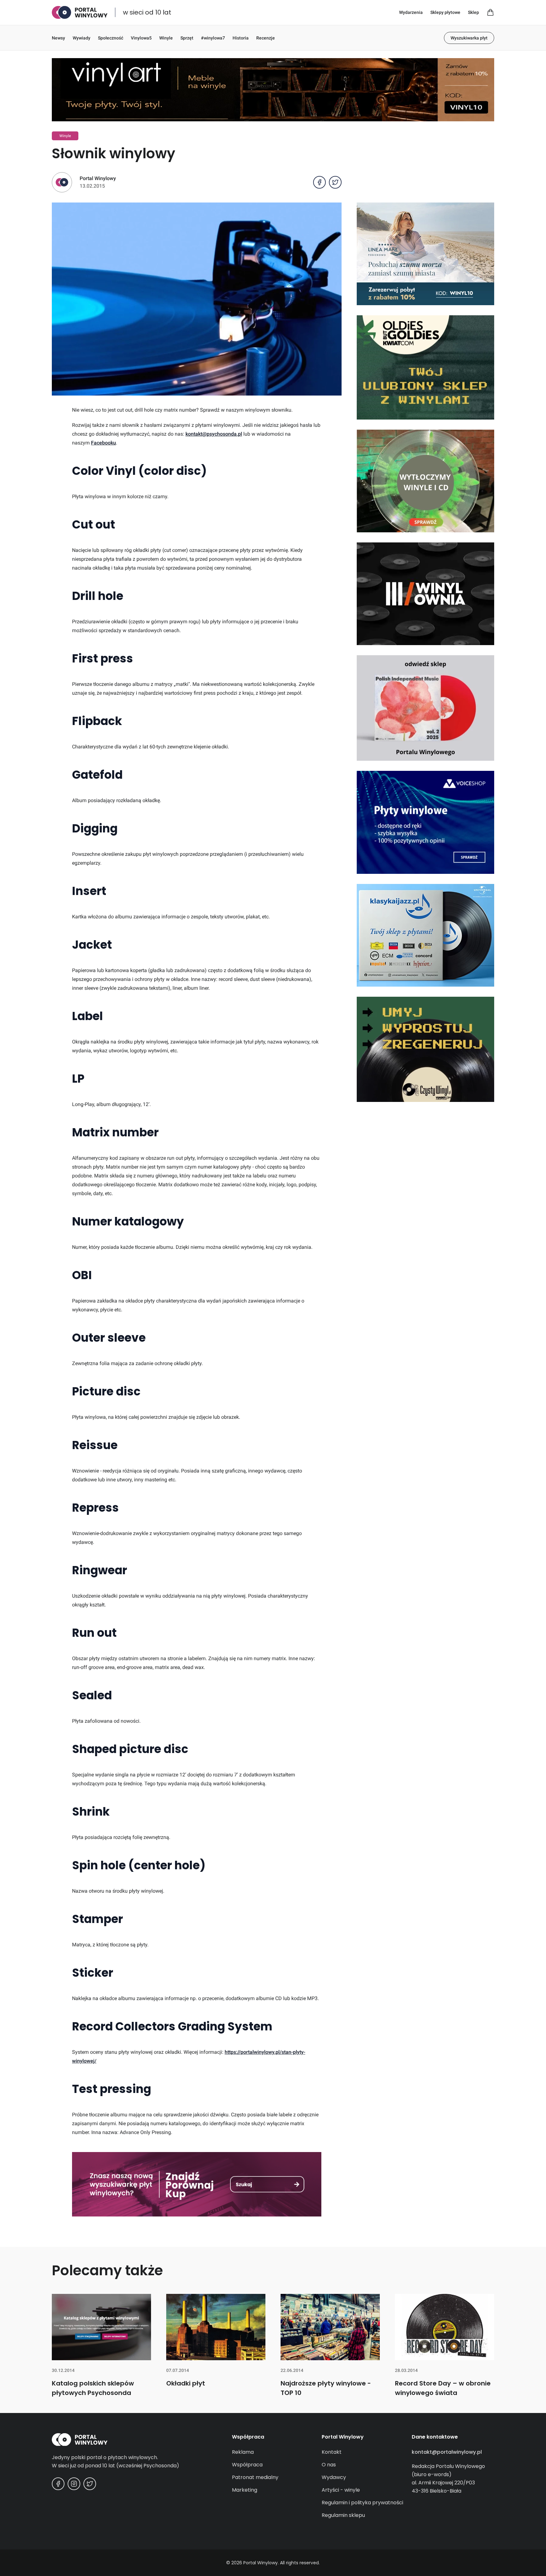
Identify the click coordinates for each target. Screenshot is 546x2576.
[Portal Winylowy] (80, 12)
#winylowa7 (213, 38)
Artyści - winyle (341, 2490)
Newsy (58, 38)
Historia (241, 38)
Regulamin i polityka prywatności (362, 2503)
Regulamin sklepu (343, 2515)
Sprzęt (187, 38)
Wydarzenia (411, 12)
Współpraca (247, 2465)
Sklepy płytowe (445, 12)
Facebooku (103, 443)
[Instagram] (74, 2484)
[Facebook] (58, 2484)
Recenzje (266, 38)
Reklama (243, 2452)
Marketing (245, 2490)
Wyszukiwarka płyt (469, 38)
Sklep (473, 12)
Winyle (166, 38)
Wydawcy (334, 2477)
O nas (329, 2465)
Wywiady (82, 38)
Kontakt (332, 2452)
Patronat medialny (255, 2477)
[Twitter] (90, 2484)
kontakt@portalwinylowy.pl (447, 2452)
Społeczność (111, 38)
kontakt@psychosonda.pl (214, 434)
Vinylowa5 (141, 38)
